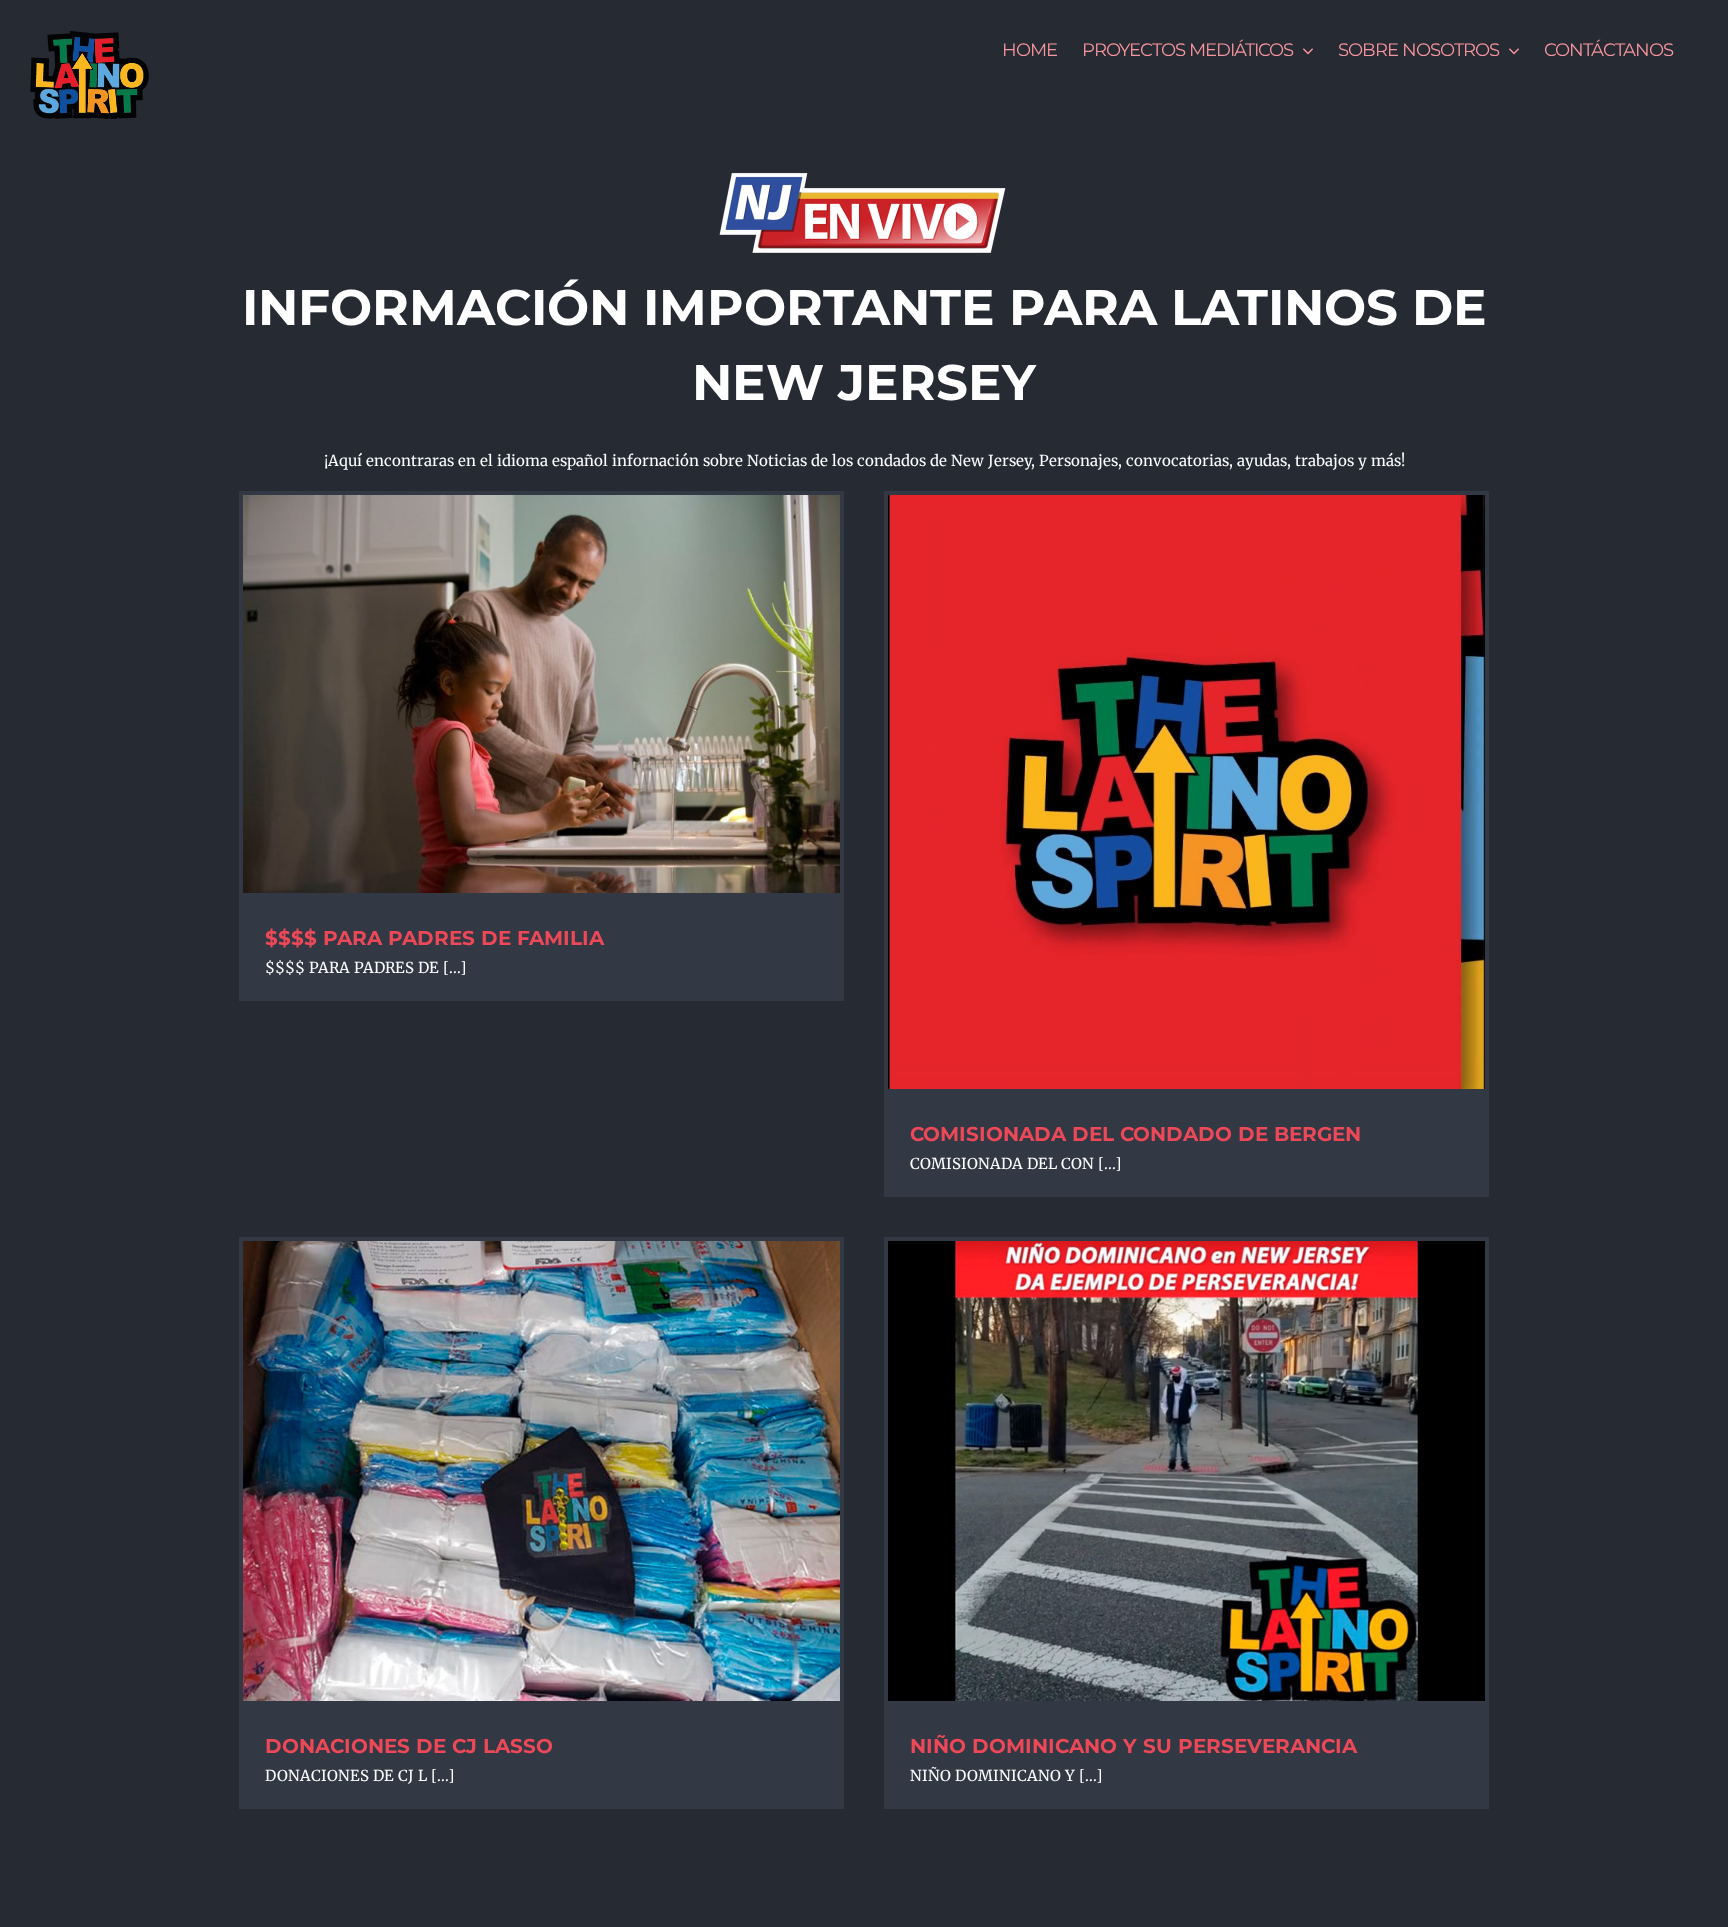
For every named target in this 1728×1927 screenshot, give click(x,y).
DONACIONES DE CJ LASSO (409, 1746)
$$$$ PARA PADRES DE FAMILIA (434, 938)
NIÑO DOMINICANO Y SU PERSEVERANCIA (1133, 1746)
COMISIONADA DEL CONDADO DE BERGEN (1135, 1134)
